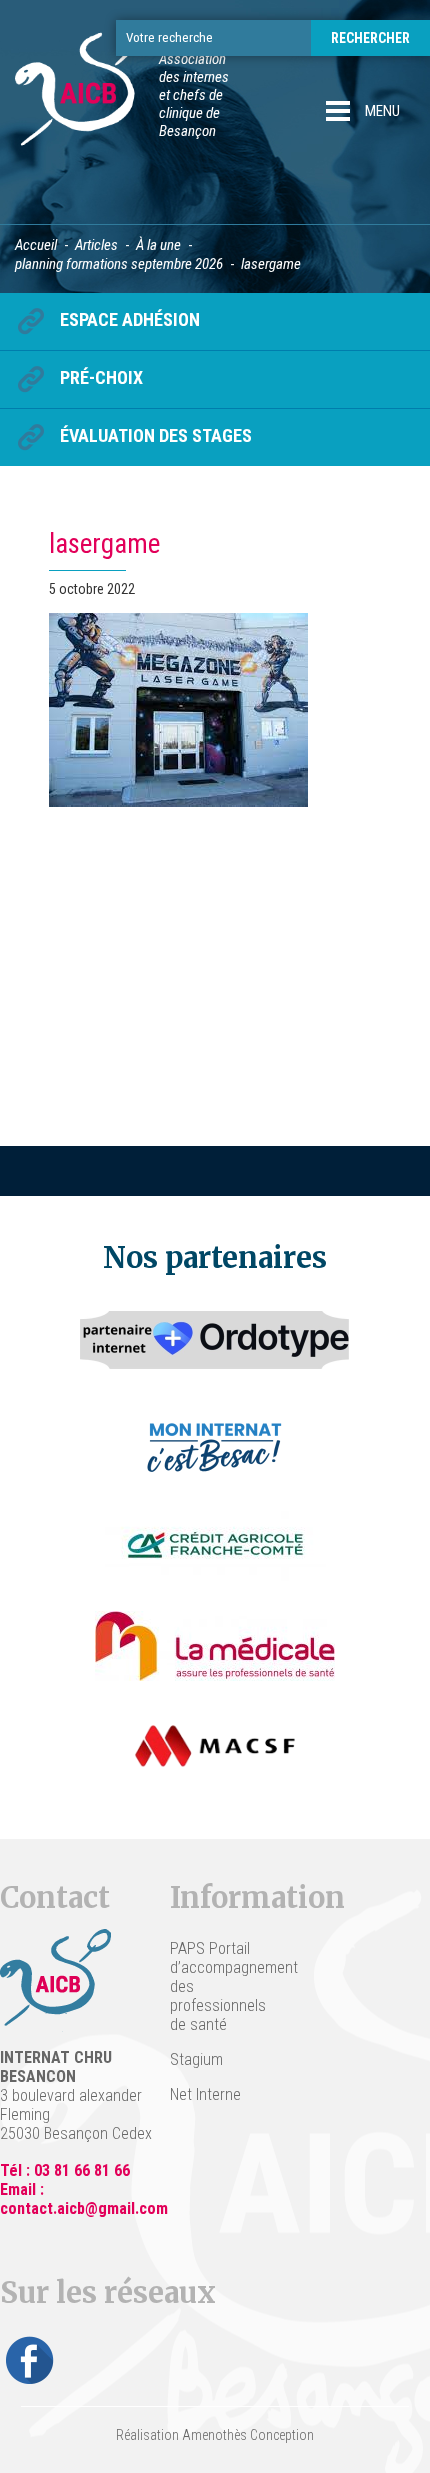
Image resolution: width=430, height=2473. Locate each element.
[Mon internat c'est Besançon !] (215, 1446)
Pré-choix (101, 377)
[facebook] (30, 2360)
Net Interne (205, 2094)
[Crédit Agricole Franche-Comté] (215, 1546)
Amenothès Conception (248, 2435)
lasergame (104, 544)
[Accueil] (85, 95)
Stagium (196, 2059)
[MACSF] (215, 1746)
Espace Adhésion (130, 319)
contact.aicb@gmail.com (84, 2208)
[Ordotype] (215, 1346)
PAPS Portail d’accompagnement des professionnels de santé (215, 1986)
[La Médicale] (215, 1646)
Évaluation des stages (156, 435)
